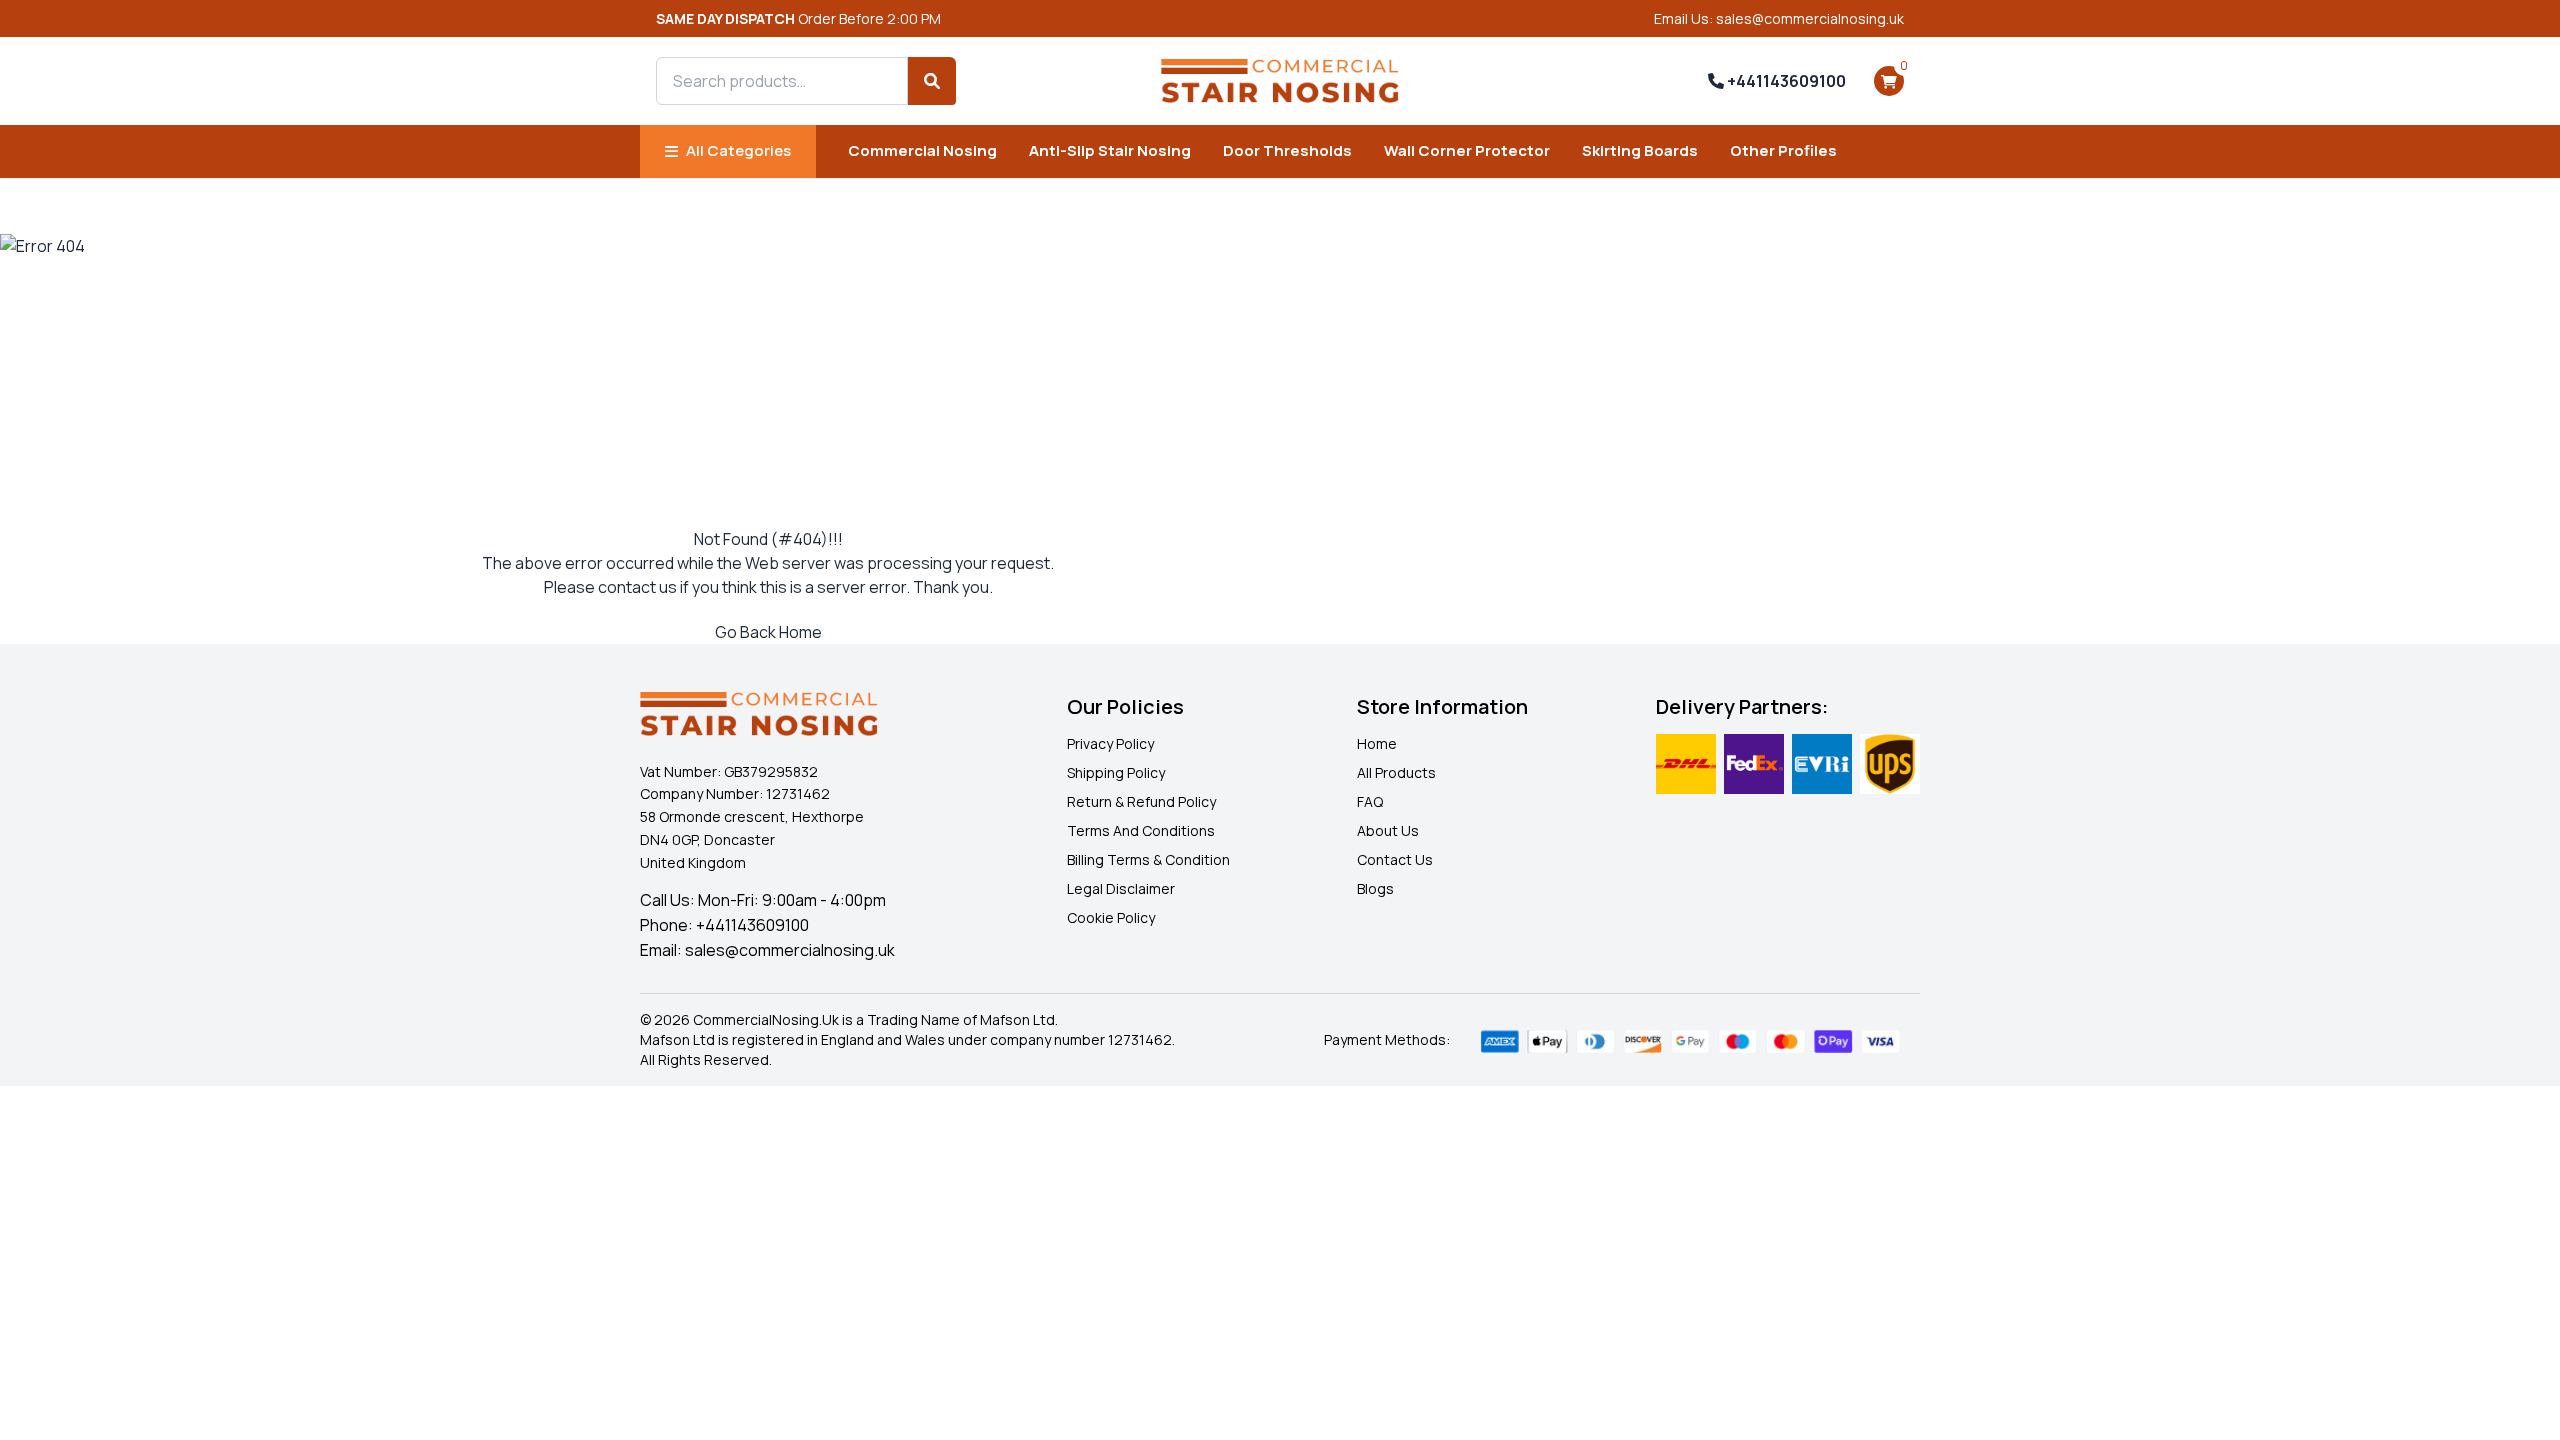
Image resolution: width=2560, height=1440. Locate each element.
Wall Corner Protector (1467, 150)
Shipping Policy (1116, 772)
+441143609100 (1785, 81)
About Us (1388, 830)
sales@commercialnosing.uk (790, 950)
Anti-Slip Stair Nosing (1110, 150)
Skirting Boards (1640, 150)
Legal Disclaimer (1121, 888)
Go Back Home (768, 632)
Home (1377, 743)
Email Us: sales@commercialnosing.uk (1779, 18)
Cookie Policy (1111, 917)
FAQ (1370, 801)
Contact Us (1395, 859)
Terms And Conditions (1141, 830)
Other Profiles (1783, 150)
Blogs (1375, 888)
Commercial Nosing (922, 150)
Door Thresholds (1287, 150)
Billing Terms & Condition (1148, 859)
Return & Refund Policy (1141, 801)
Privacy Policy (1110, 743)
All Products (1396, 772)
